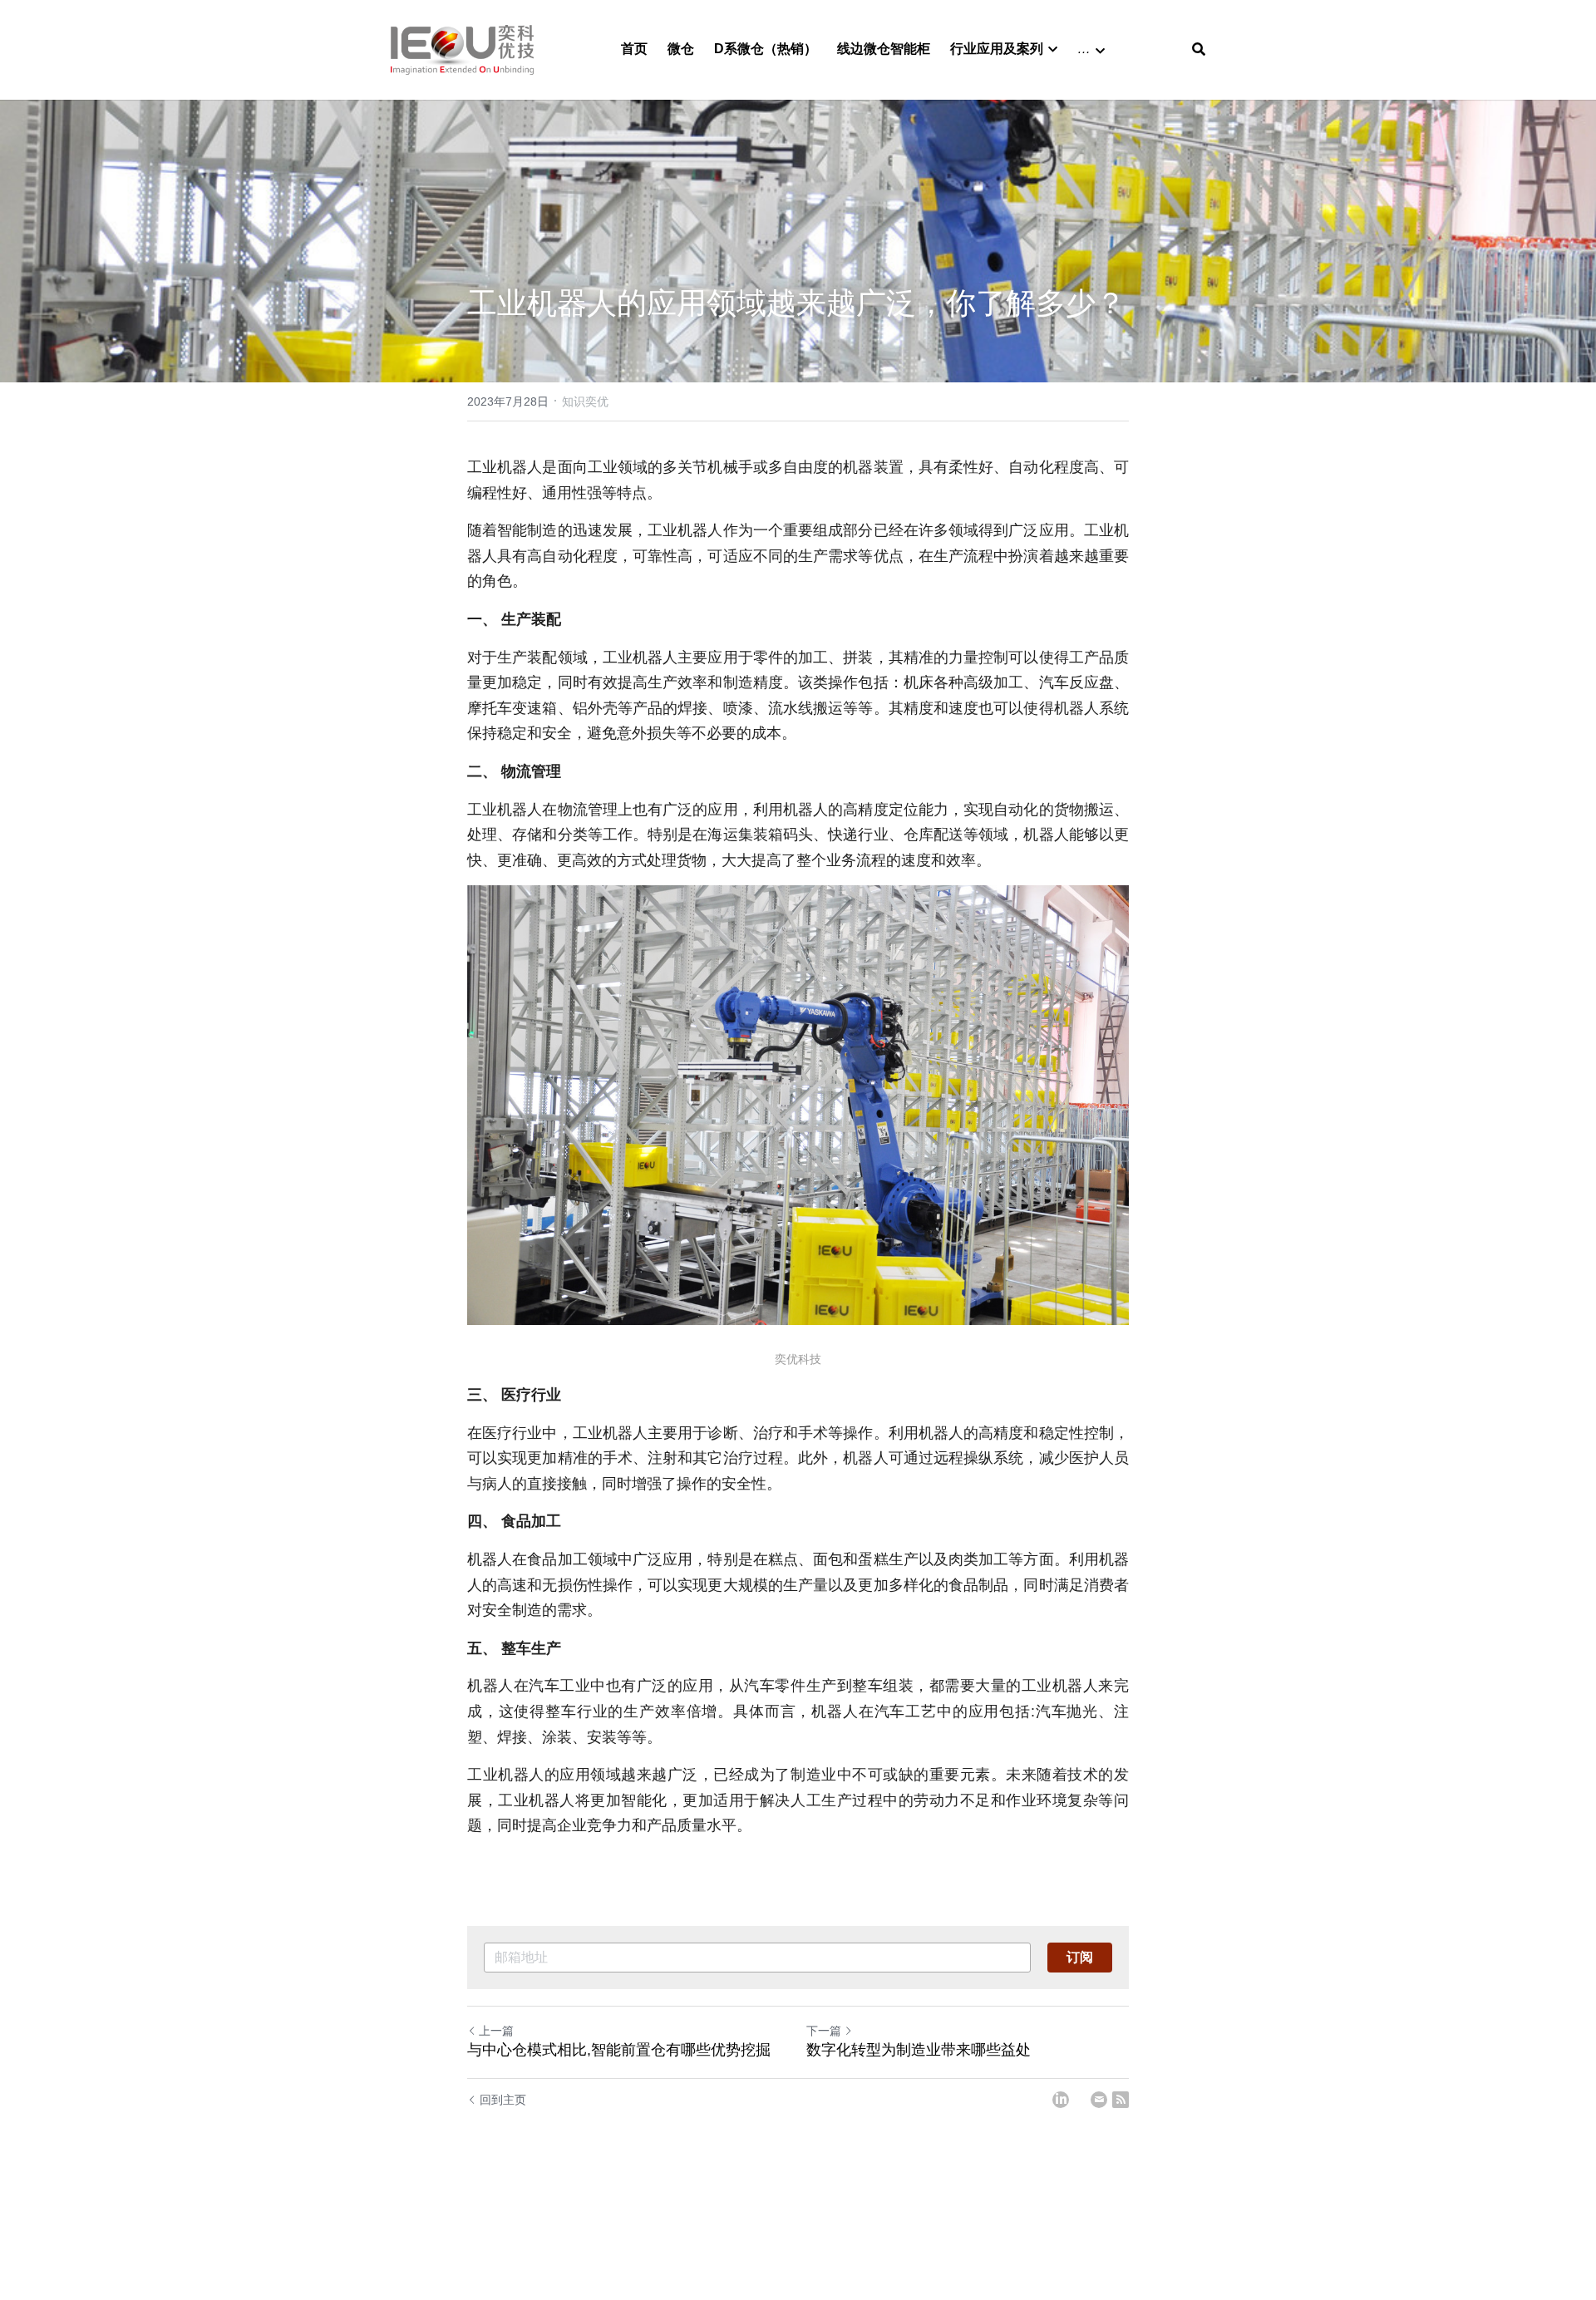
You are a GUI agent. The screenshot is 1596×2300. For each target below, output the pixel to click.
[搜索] (1199, 49)
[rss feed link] (1121, 2100)
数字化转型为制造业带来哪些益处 (919, 2050)
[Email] (1099, 2100)
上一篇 (496, 2031)
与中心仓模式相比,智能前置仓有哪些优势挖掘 (619, 2050)
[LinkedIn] (1061, 2100)
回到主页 (503, 2100)
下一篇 (824, 2031)
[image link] (462, 49)
